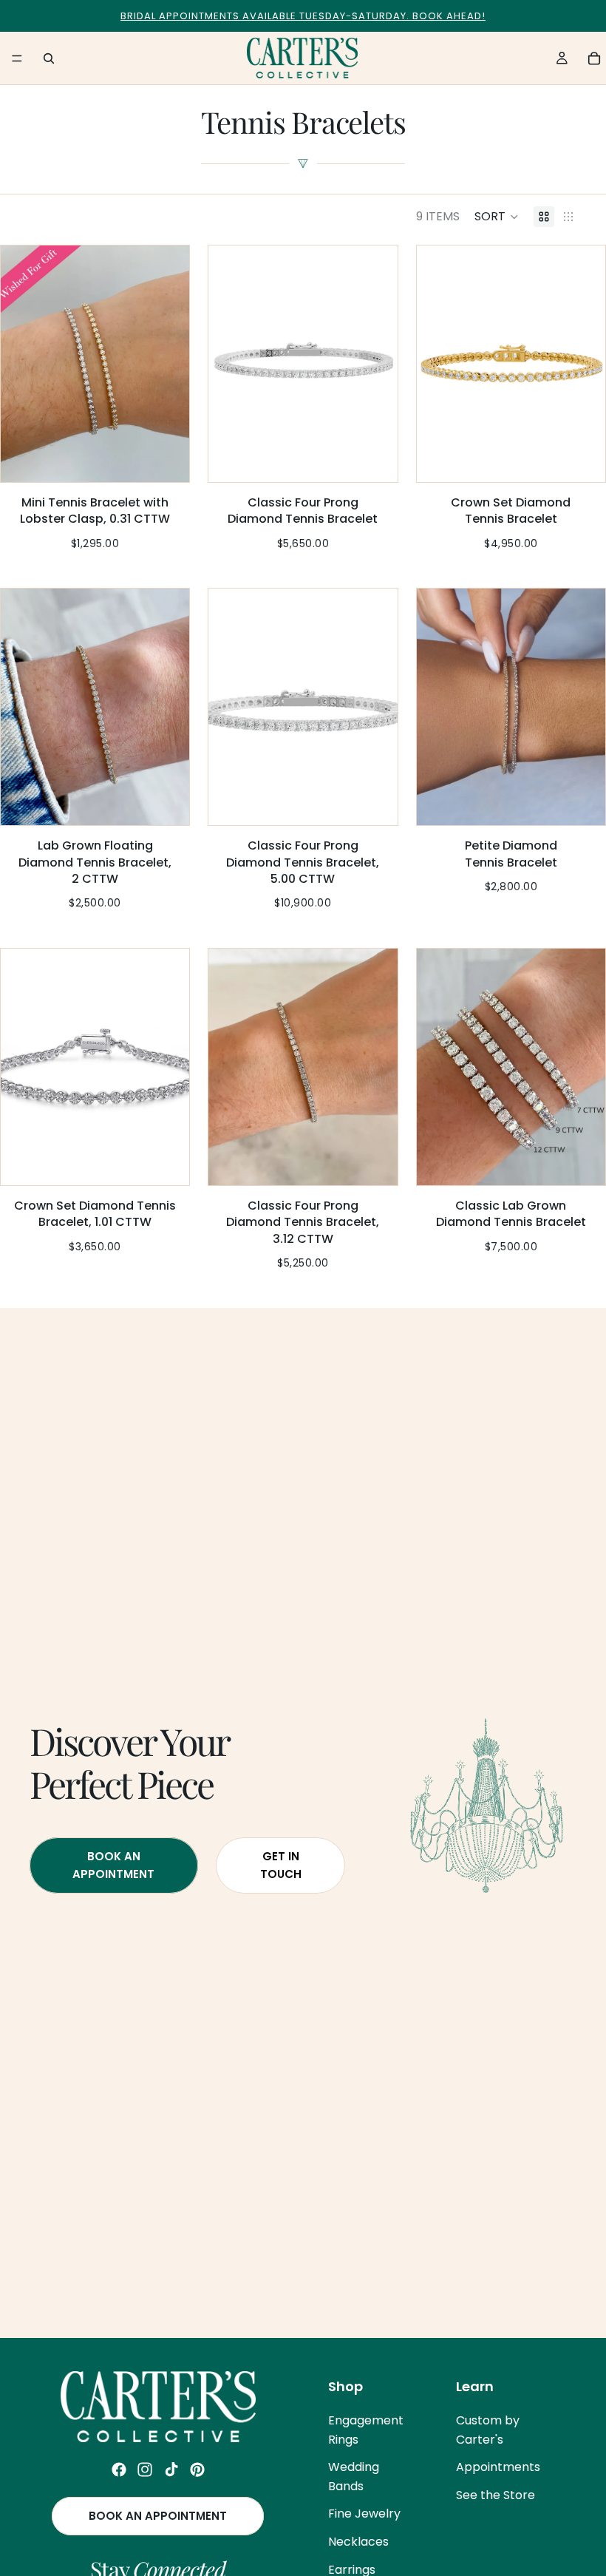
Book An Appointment (113, 1865)
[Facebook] (119, 2470)
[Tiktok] (171, 2470)
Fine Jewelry (364, 2514)
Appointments (498, 2468)
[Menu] (17, 58)
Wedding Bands (354, 2477)
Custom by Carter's (488, 2430)
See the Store (496, 2495)
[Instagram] (145, 2470)
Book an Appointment (158, 2516)
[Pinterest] (197, 2470)
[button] (497, 217)
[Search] (49, 58)
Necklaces (358, 2542)
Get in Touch (281, 1865)
